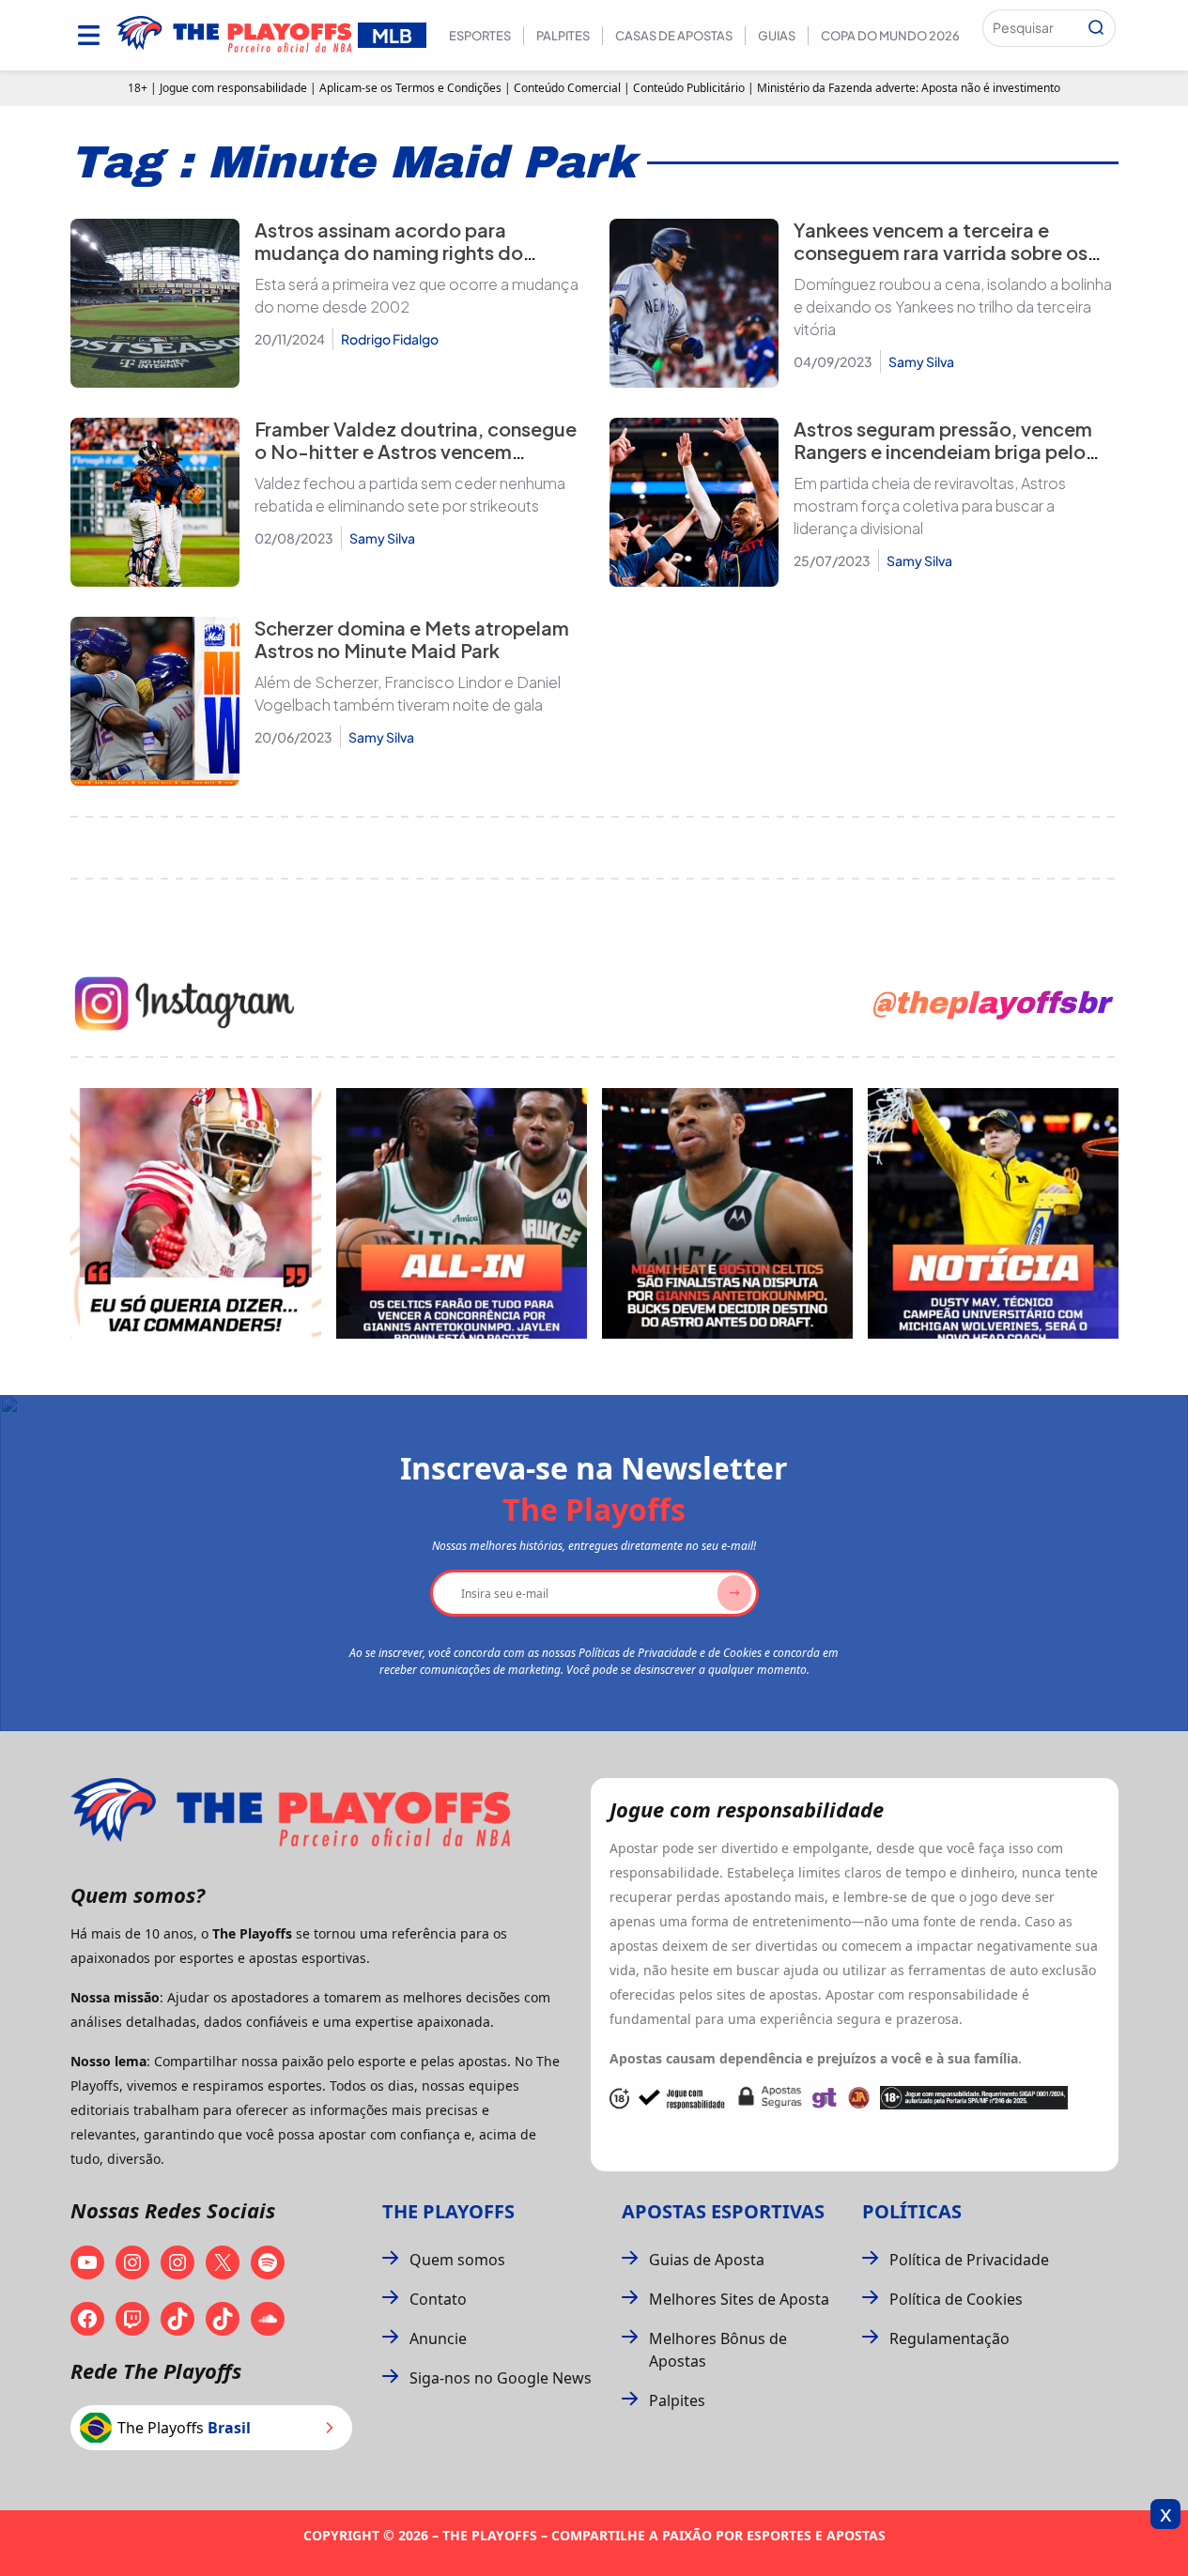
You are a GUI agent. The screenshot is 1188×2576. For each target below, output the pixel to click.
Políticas (912, 2211)
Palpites (563, 36)
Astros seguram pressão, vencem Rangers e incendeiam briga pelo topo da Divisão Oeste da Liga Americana (943, 462)
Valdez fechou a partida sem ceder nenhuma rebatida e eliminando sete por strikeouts (410, 494)
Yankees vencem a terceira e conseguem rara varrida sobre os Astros (941, 252)
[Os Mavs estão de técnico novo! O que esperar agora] (993, 1213)
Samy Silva (921, 361)
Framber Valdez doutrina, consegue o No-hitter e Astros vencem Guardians (416, 451)
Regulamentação (949, 2338)
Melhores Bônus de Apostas (718, 2350)
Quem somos (457, 2260)
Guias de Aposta (707, 2260)
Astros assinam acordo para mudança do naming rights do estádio (389, 252)
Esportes (480, 36)
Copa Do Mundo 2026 (890, 36)
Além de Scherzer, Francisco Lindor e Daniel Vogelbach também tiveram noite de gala (408, 693)
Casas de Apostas (674, 36)
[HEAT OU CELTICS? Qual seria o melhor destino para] (727, 1213)
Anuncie (438, 2338)
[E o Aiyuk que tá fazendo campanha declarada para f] (196, 1213)
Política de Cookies (956, 2299)
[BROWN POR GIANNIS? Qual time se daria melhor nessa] (462, 1213)
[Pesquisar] (1096, 28)
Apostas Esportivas (723, 2211)
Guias (777, 36)
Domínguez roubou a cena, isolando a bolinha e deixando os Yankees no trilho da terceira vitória (953, 307)
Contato (438, 2299)
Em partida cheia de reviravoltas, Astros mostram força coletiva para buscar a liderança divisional (930, 506)
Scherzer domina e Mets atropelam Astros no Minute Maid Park (412, 639)
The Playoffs (448, 2211)
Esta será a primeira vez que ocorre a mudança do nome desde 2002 (417, 295)
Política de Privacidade (969, 2260)
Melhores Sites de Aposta (739, 2299)
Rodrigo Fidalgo (390, 339)
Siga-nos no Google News (501, 2378)
